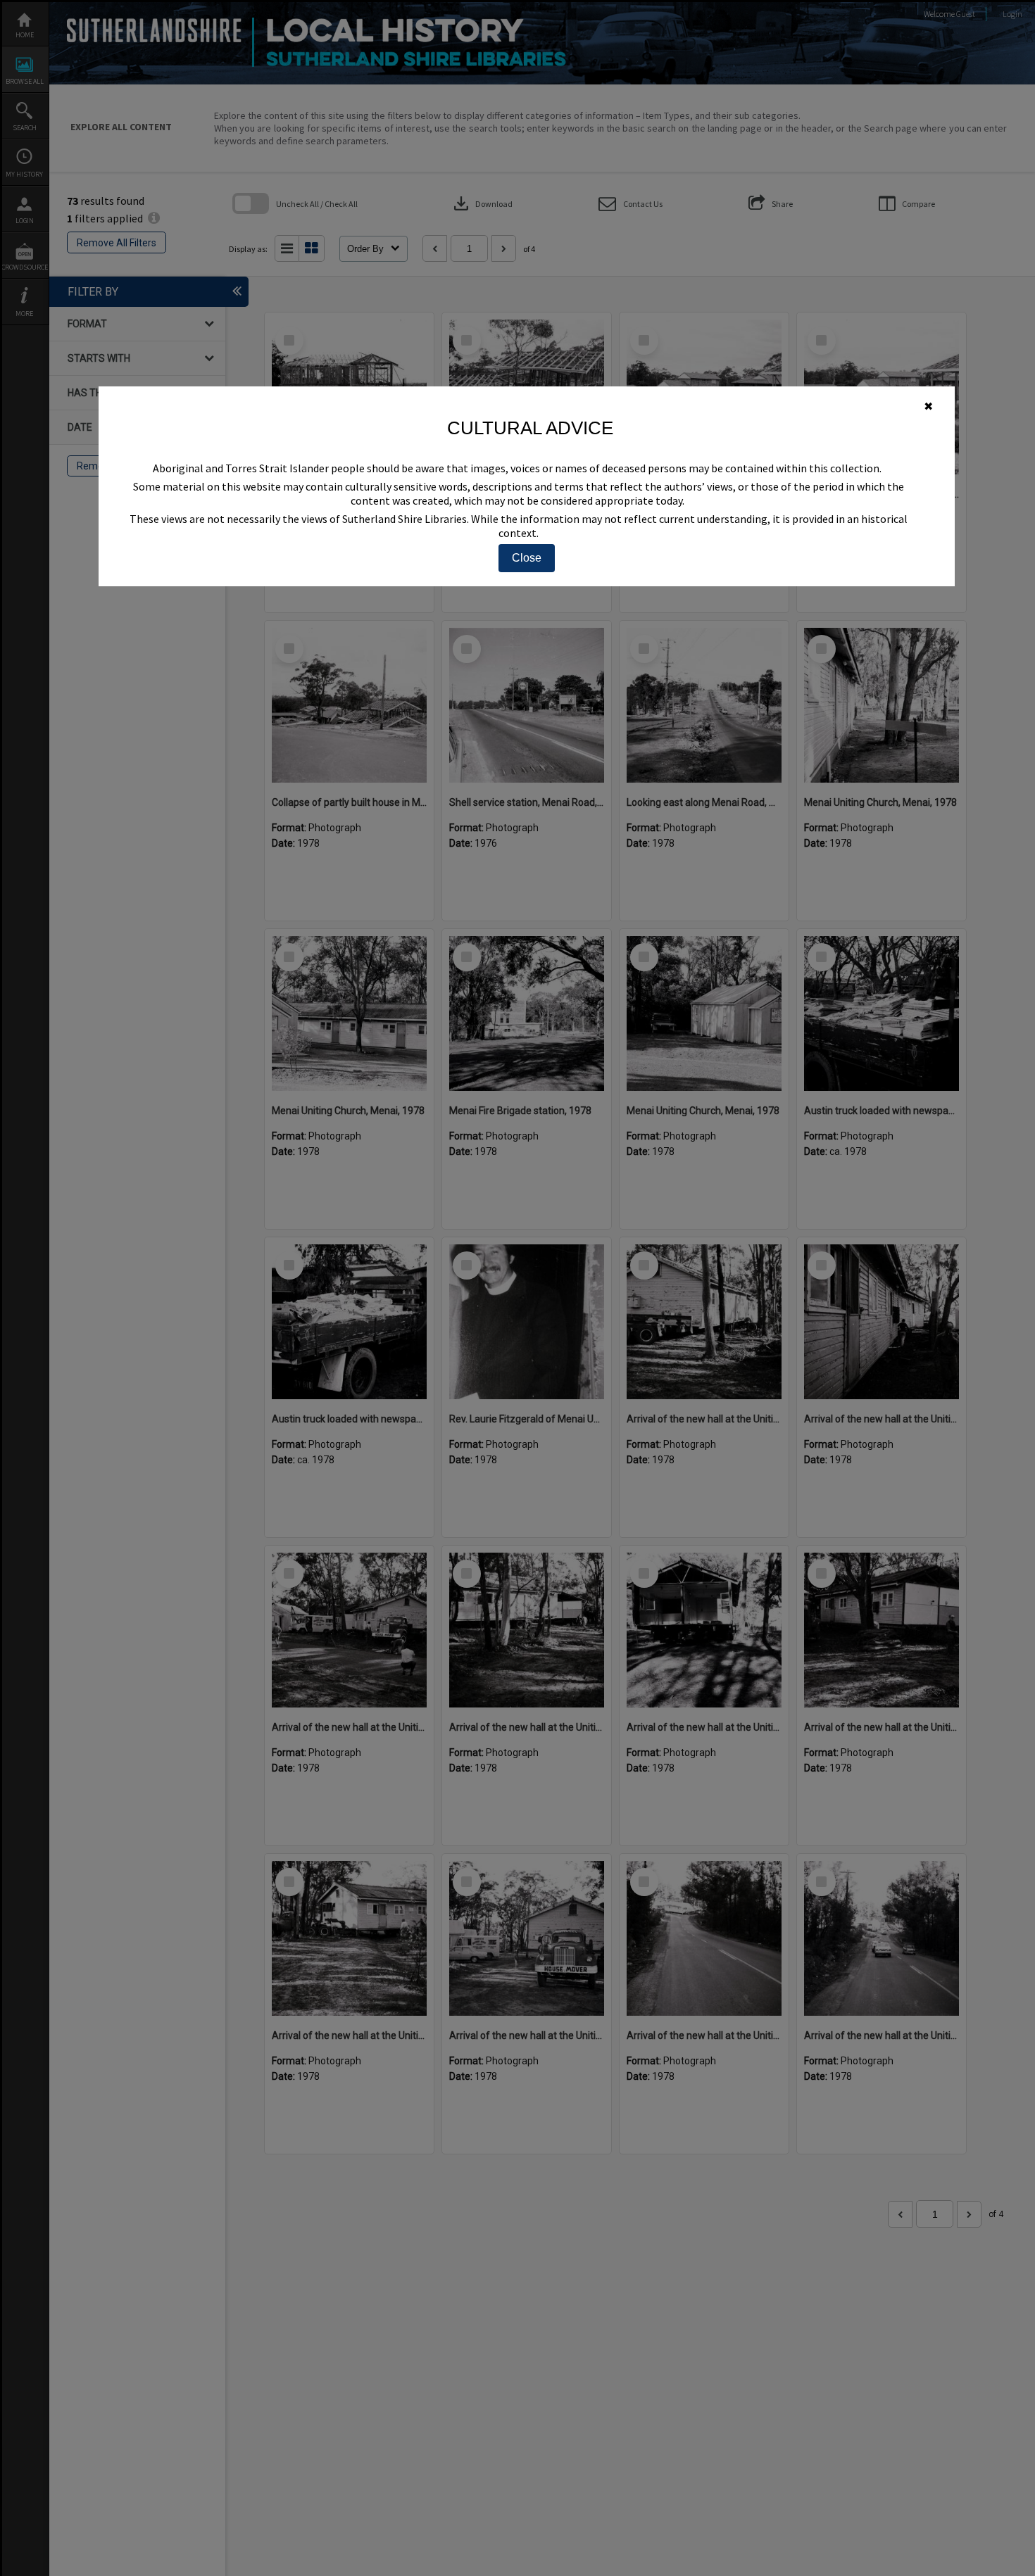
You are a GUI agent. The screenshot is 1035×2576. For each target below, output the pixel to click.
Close (527, 558)
